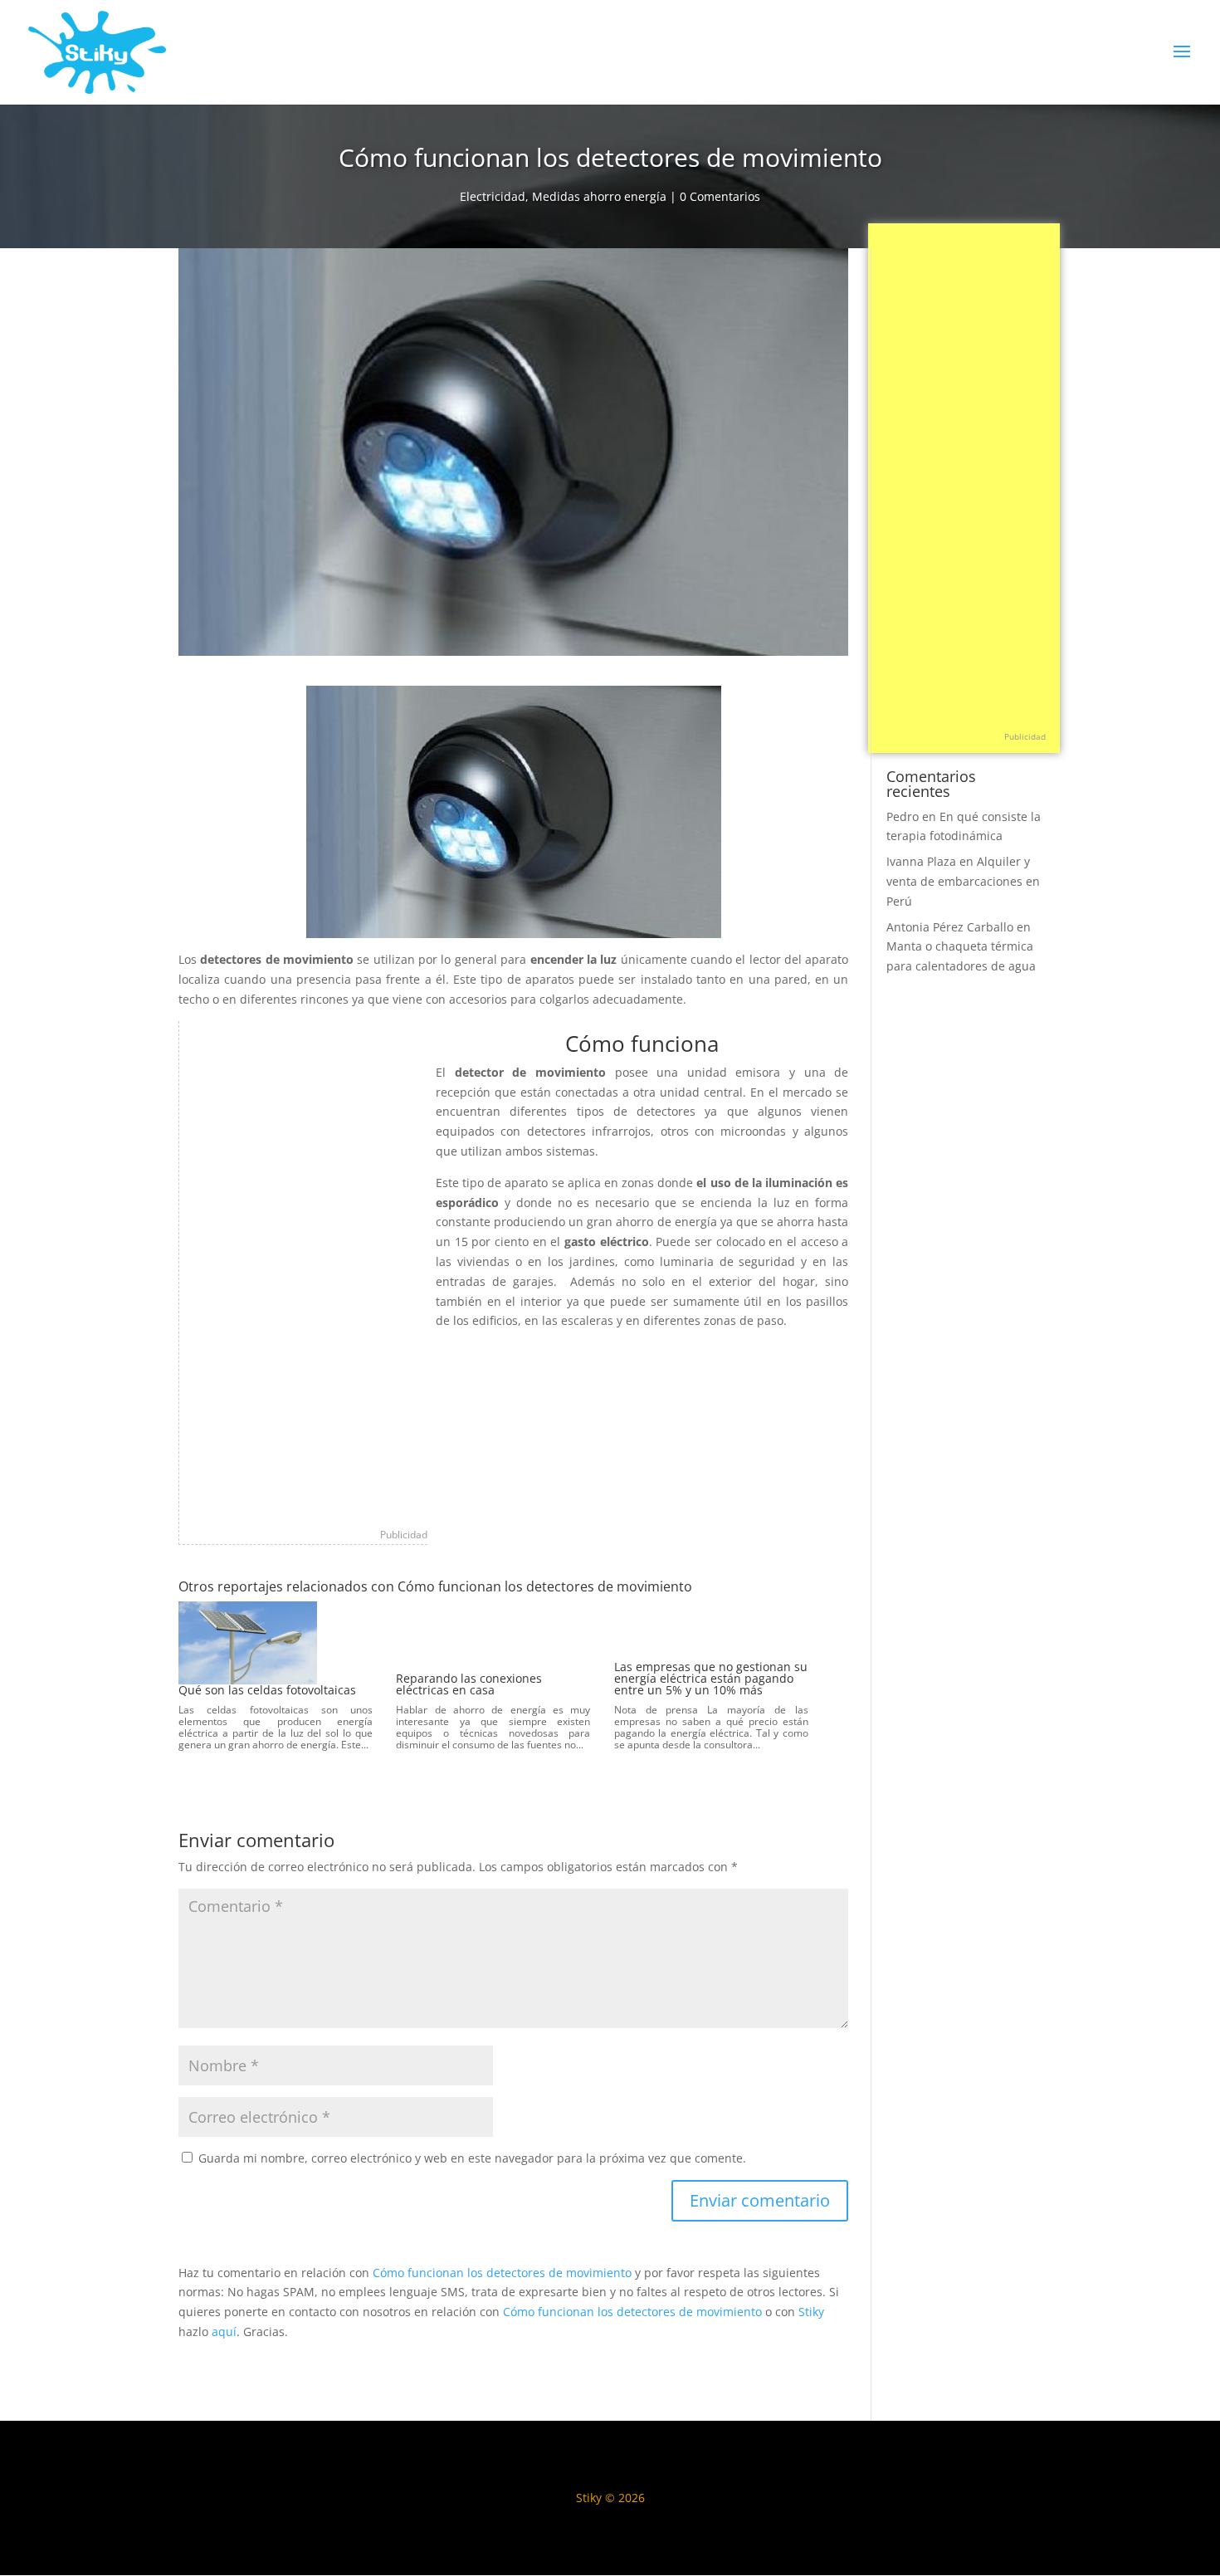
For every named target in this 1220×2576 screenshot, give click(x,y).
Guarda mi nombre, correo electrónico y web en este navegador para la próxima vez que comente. (472, 2158)
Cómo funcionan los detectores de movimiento (502, 2273)
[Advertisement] (304, 1270)
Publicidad (404, 1535)
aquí (224, 2332)
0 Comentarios (720, 196)
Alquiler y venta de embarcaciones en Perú (963, 881)
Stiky (811, 2312)
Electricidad (493, 196)
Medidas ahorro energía (599, 196)
